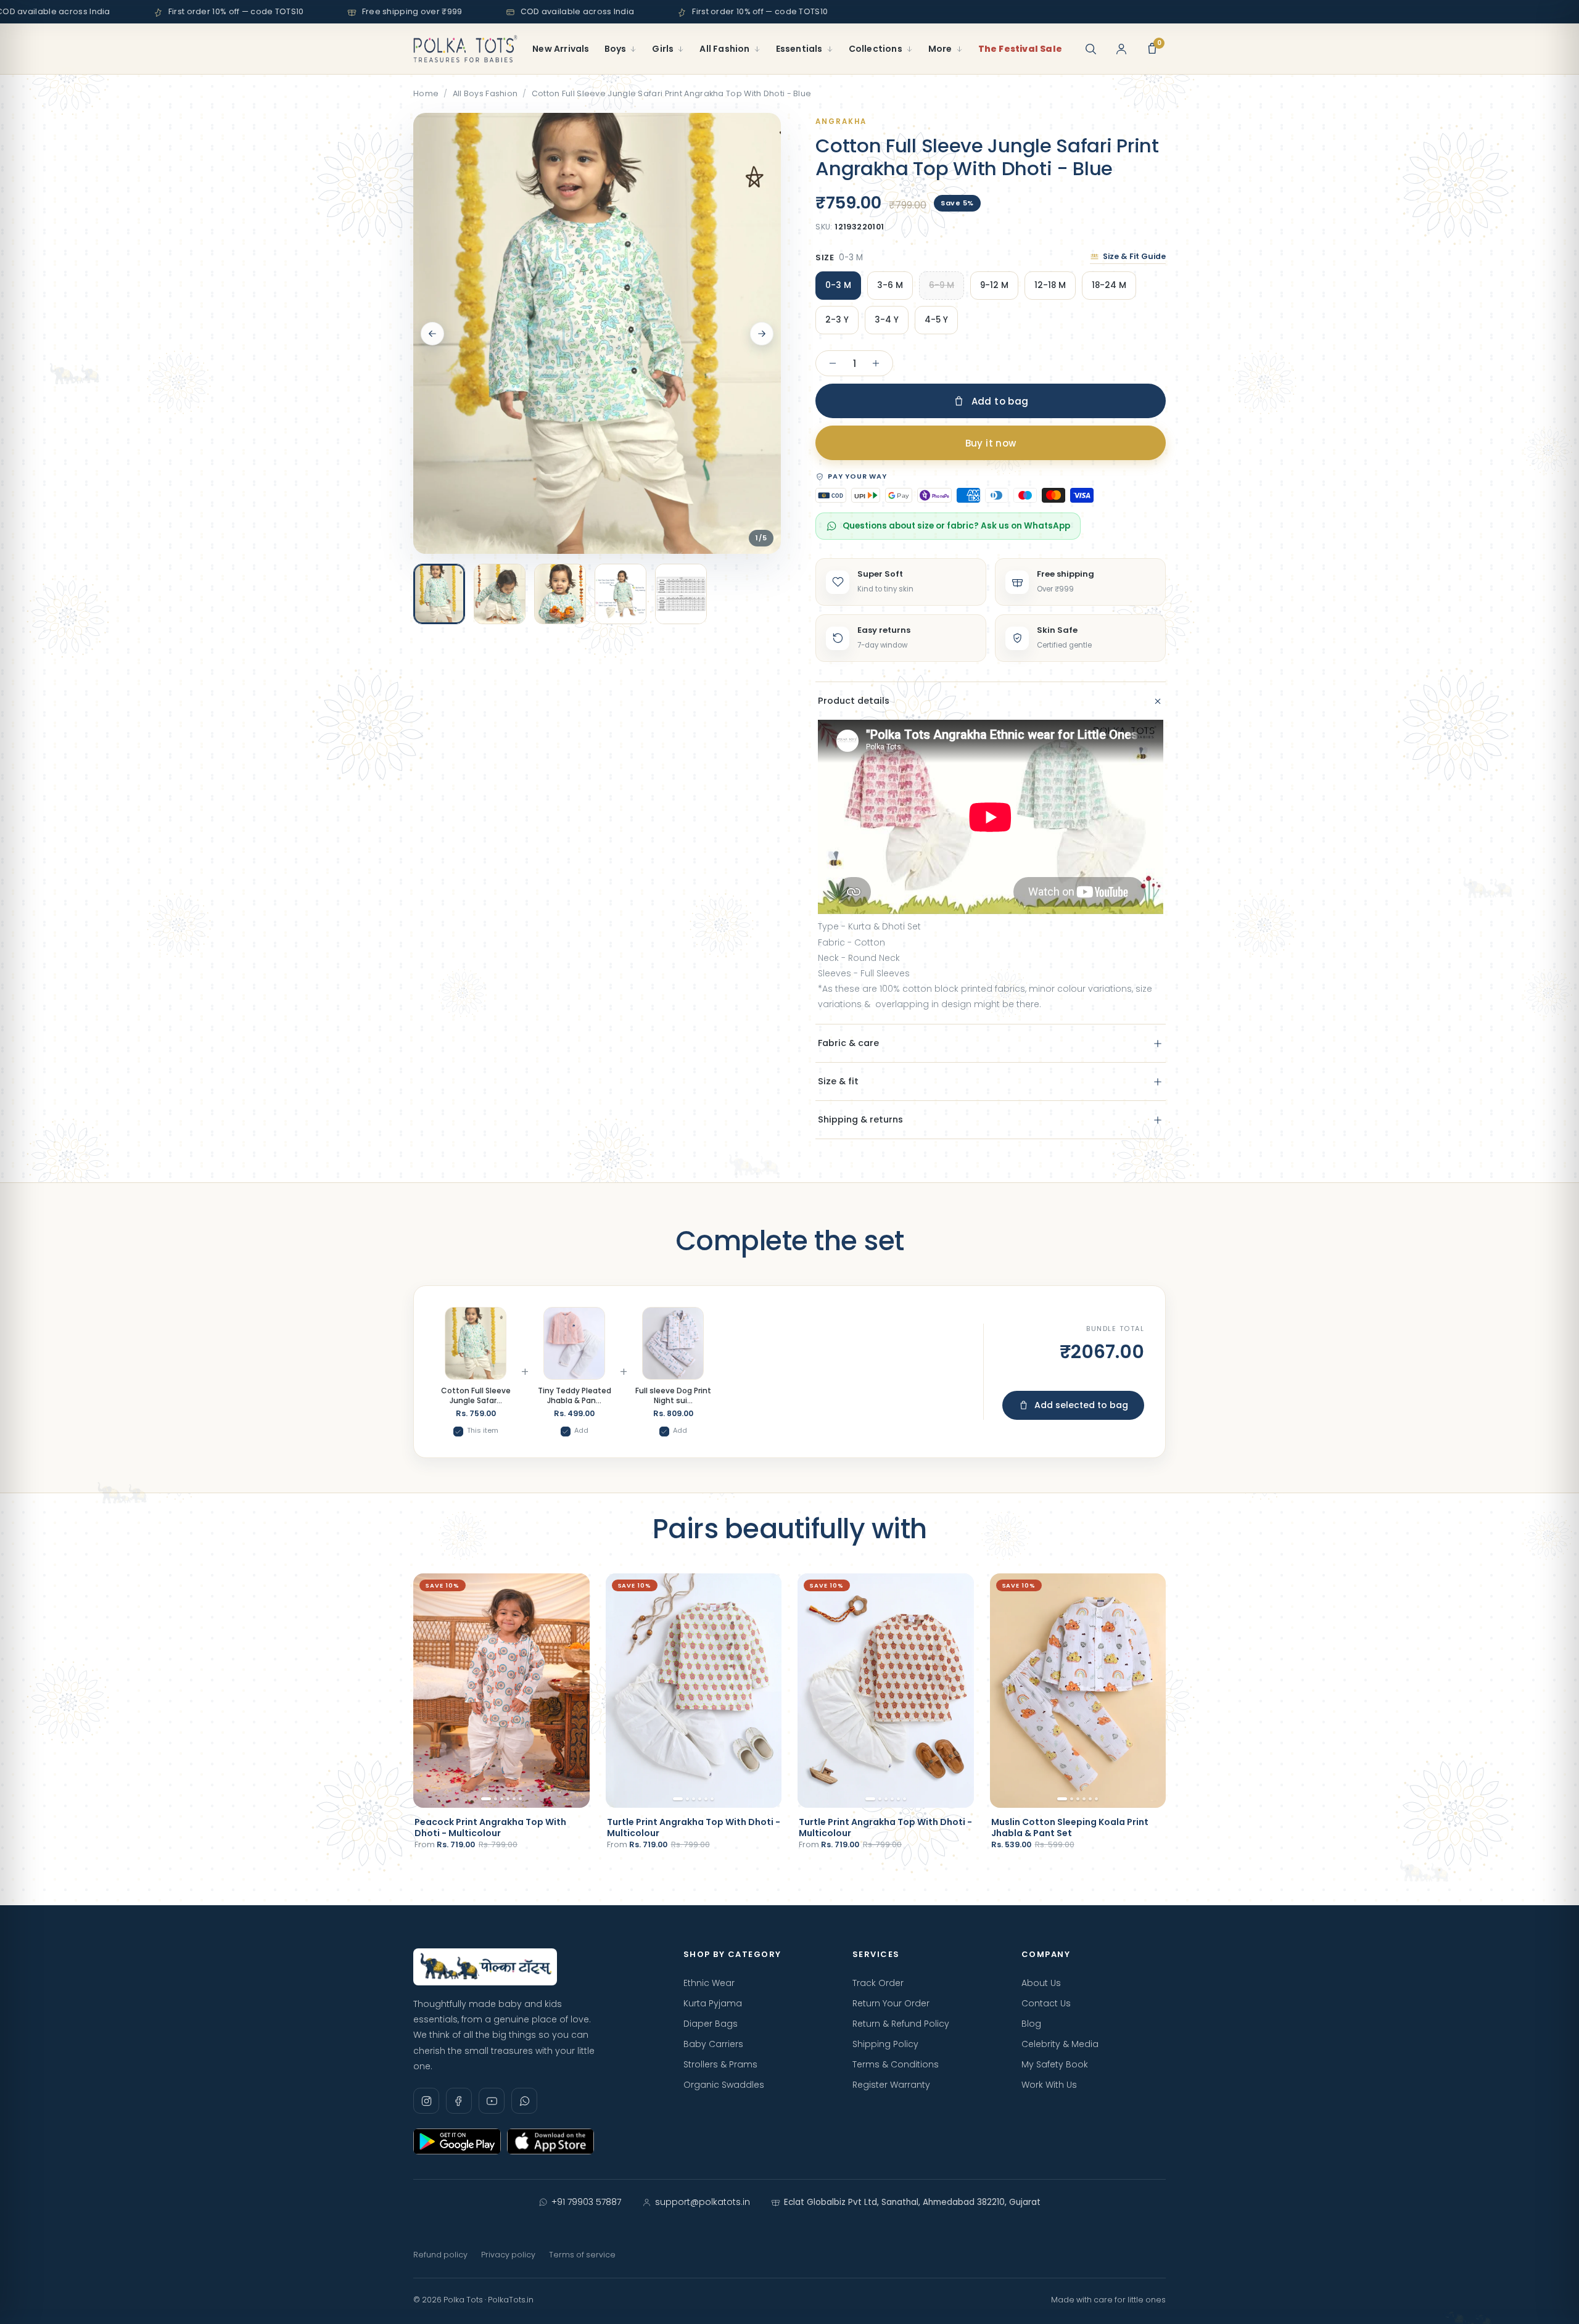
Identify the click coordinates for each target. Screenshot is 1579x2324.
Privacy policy (508, 2255)
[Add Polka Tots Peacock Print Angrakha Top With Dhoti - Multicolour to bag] (569, 1792)
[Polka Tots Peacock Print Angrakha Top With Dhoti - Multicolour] (501, 1691)
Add (581, 1430)
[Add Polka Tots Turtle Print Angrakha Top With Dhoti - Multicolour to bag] (761, 1792)
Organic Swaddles (724, 2085)
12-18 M (1050, 285)
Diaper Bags (711, 2024)
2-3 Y (837, 320)
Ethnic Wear (709, 1983)
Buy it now (991, 443)
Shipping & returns (860, 1119)
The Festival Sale (1020, 49)
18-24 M (1109, 285)
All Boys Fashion (485, 93)
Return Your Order (891, 2003)
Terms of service (582, 2255)
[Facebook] (459, 2101)
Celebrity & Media (1060, 2044)
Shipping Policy (885, 2044)
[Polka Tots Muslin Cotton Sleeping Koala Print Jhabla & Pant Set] (1078, 1691)
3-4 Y (887, 320)
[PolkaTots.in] (465, 49)
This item (483, 1430)
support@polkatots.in (703, 2202)
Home (426, 93)
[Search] (1090, 49)
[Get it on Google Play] (457, 2141)
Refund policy (440, 2255)
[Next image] (762, 334)
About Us (1041, 1983)
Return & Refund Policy (901, 2024)
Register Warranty (891, 2085)
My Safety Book (1055, 2064)
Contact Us (1046, 2003)
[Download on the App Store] (551, 2141)
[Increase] (876, 363)
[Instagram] (426, 2101)
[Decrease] (833, 363)
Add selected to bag (1081, 1405)
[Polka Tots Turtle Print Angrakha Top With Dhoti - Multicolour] (694, 1691)
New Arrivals (561, 49)
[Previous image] (432, 334)
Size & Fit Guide (1134, 256)
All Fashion (724, 49)
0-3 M (838, 285)
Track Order (878, 1983)
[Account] (1121, 49)
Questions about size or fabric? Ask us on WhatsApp (956, 526)
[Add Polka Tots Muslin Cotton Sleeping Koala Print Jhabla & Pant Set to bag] (1145, 1792)
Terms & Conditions (896, 2064)
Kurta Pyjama (713, 2003)
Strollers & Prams (720, 2064)
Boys (616, 49)
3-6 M (890, 285)
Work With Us (1049, 2085)
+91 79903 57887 (586, 2202)
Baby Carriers (713, 2044)
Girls (663, 49)
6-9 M (942, 285)
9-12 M (994, 285)
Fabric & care (848, 1043)
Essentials (799, 49)
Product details (854, 701)
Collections (876, 49)
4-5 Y (936, 320)
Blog (1031, 2024)
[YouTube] (492, 2101)
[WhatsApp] (524, 2101)
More (940, 49)
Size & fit (838, 1081)
